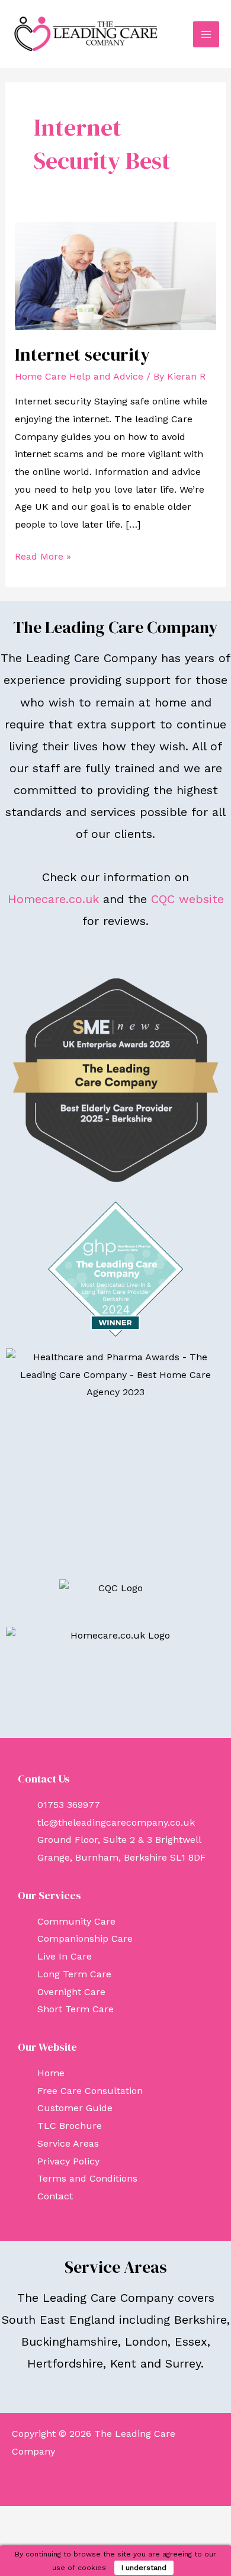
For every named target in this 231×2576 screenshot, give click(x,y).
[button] (115, 2483)
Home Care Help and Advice (79, 376)
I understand (144, 2568)
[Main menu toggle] (206, 34)
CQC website (187, 899)
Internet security (82, 354)
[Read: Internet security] (116, 275)
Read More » (43, 555)
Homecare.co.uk (53, 899)
